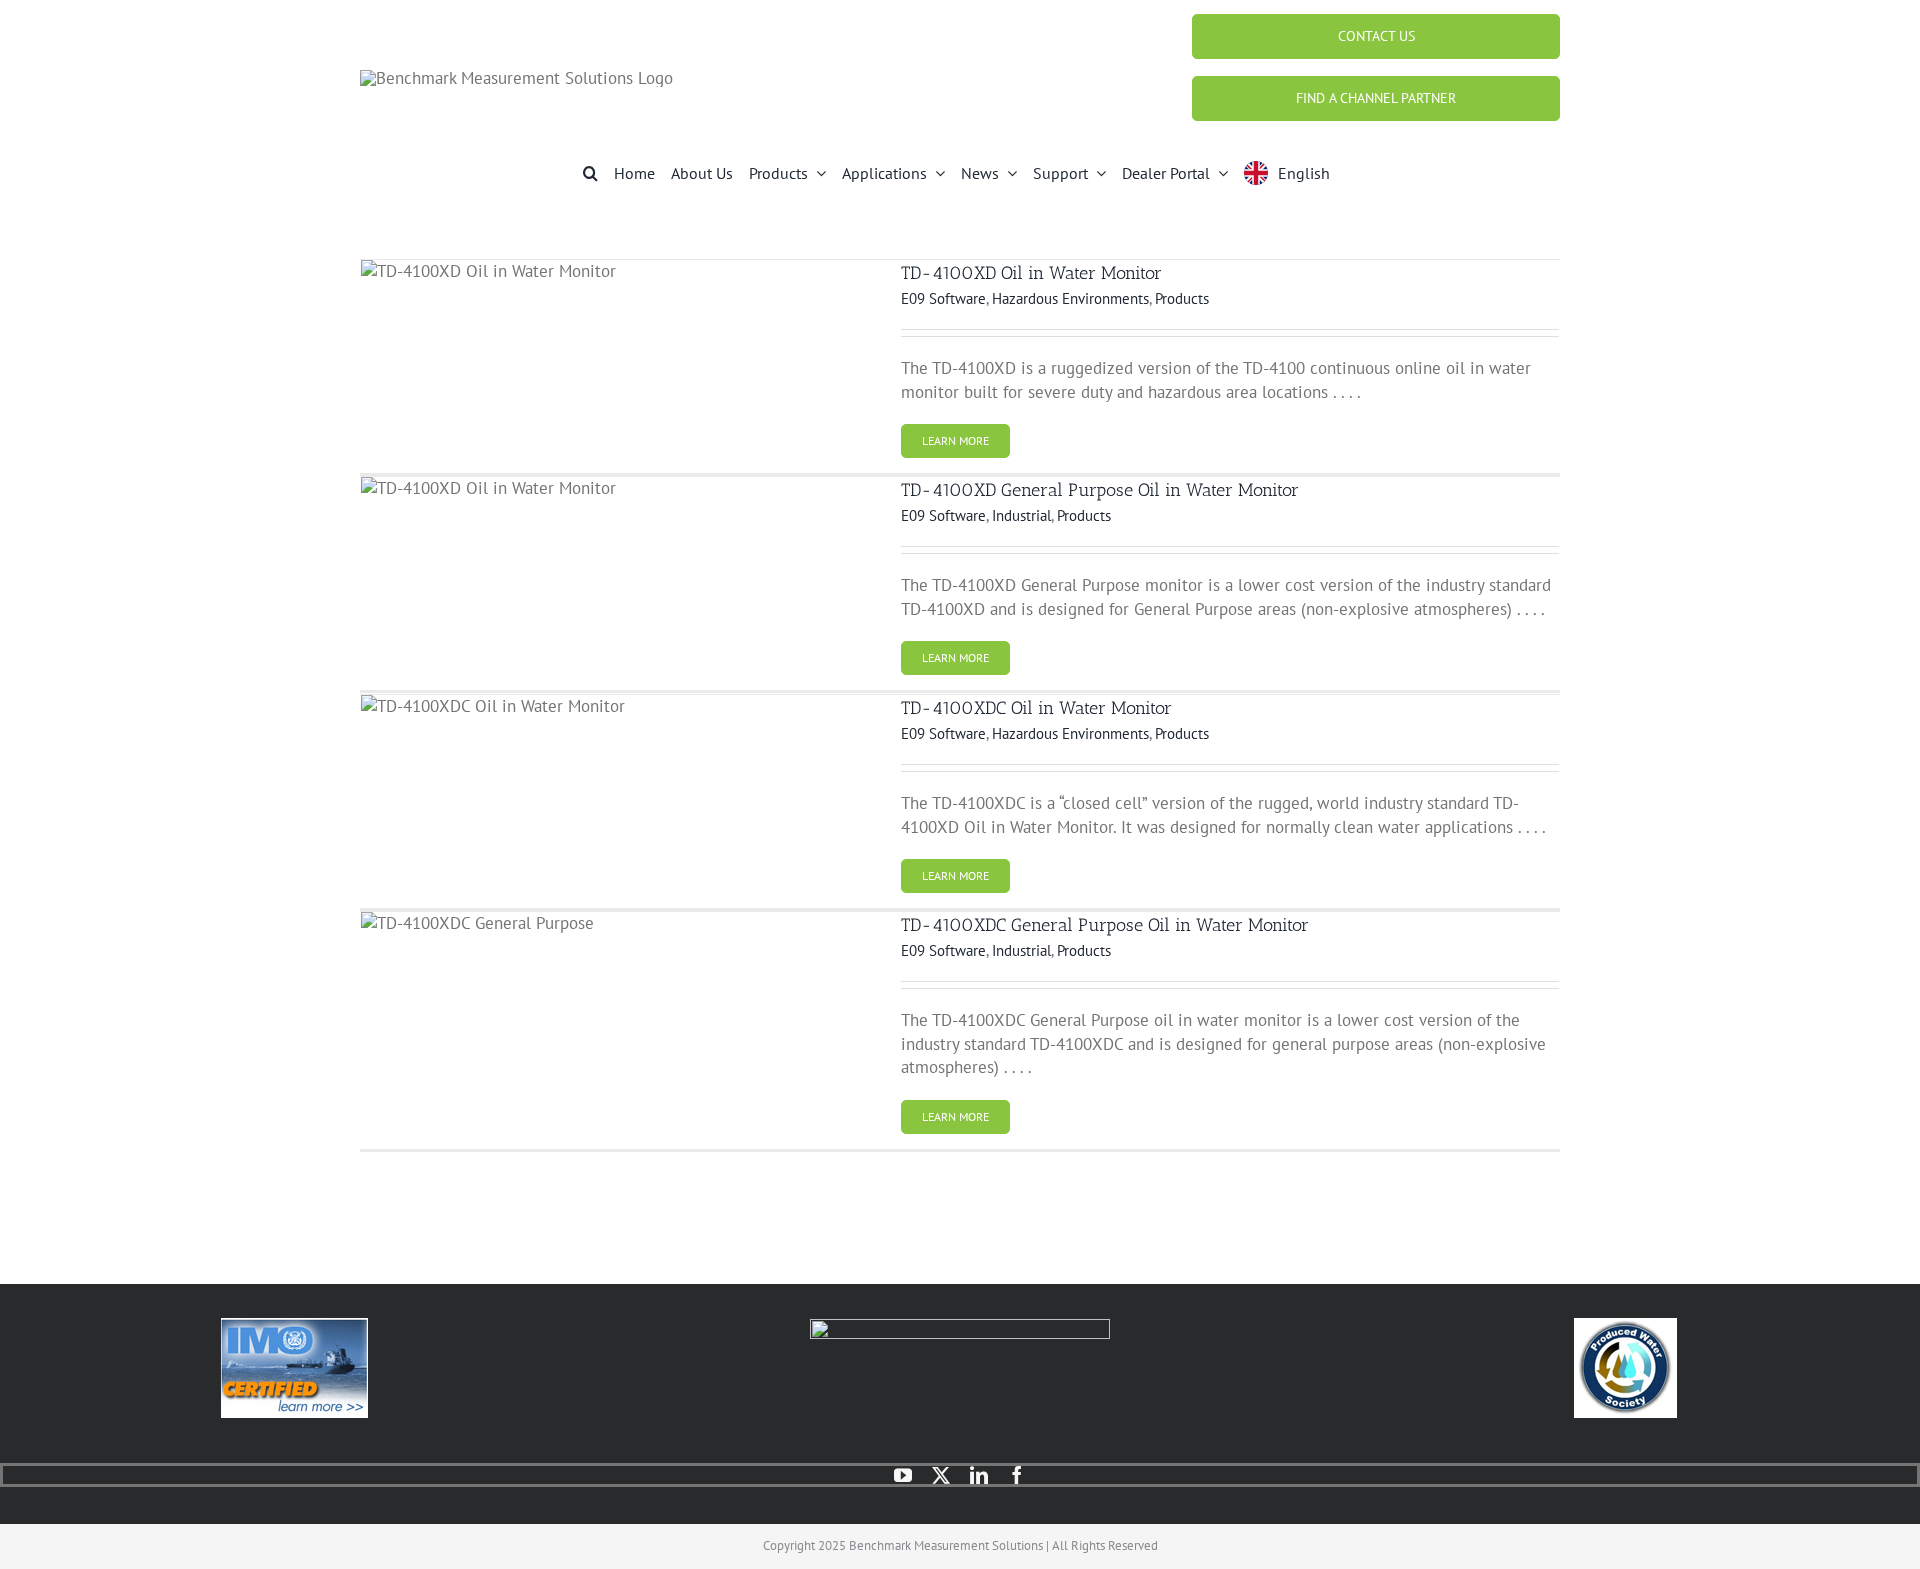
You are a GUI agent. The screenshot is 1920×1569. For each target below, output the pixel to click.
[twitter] (941, 1475)
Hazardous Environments (1070, 298)
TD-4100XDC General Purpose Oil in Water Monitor (1105, 925)
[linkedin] (979, 1475)
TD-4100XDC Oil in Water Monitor (1036, 708)
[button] (590, 173)
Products (1182, 298)
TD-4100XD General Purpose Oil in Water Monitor (1100, 490)
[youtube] (903, 1475)
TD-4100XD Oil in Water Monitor (1031, 273)
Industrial (1021, 515)
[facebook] (1017, 1475)
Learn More (955, 440)
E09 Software (943, 298)
